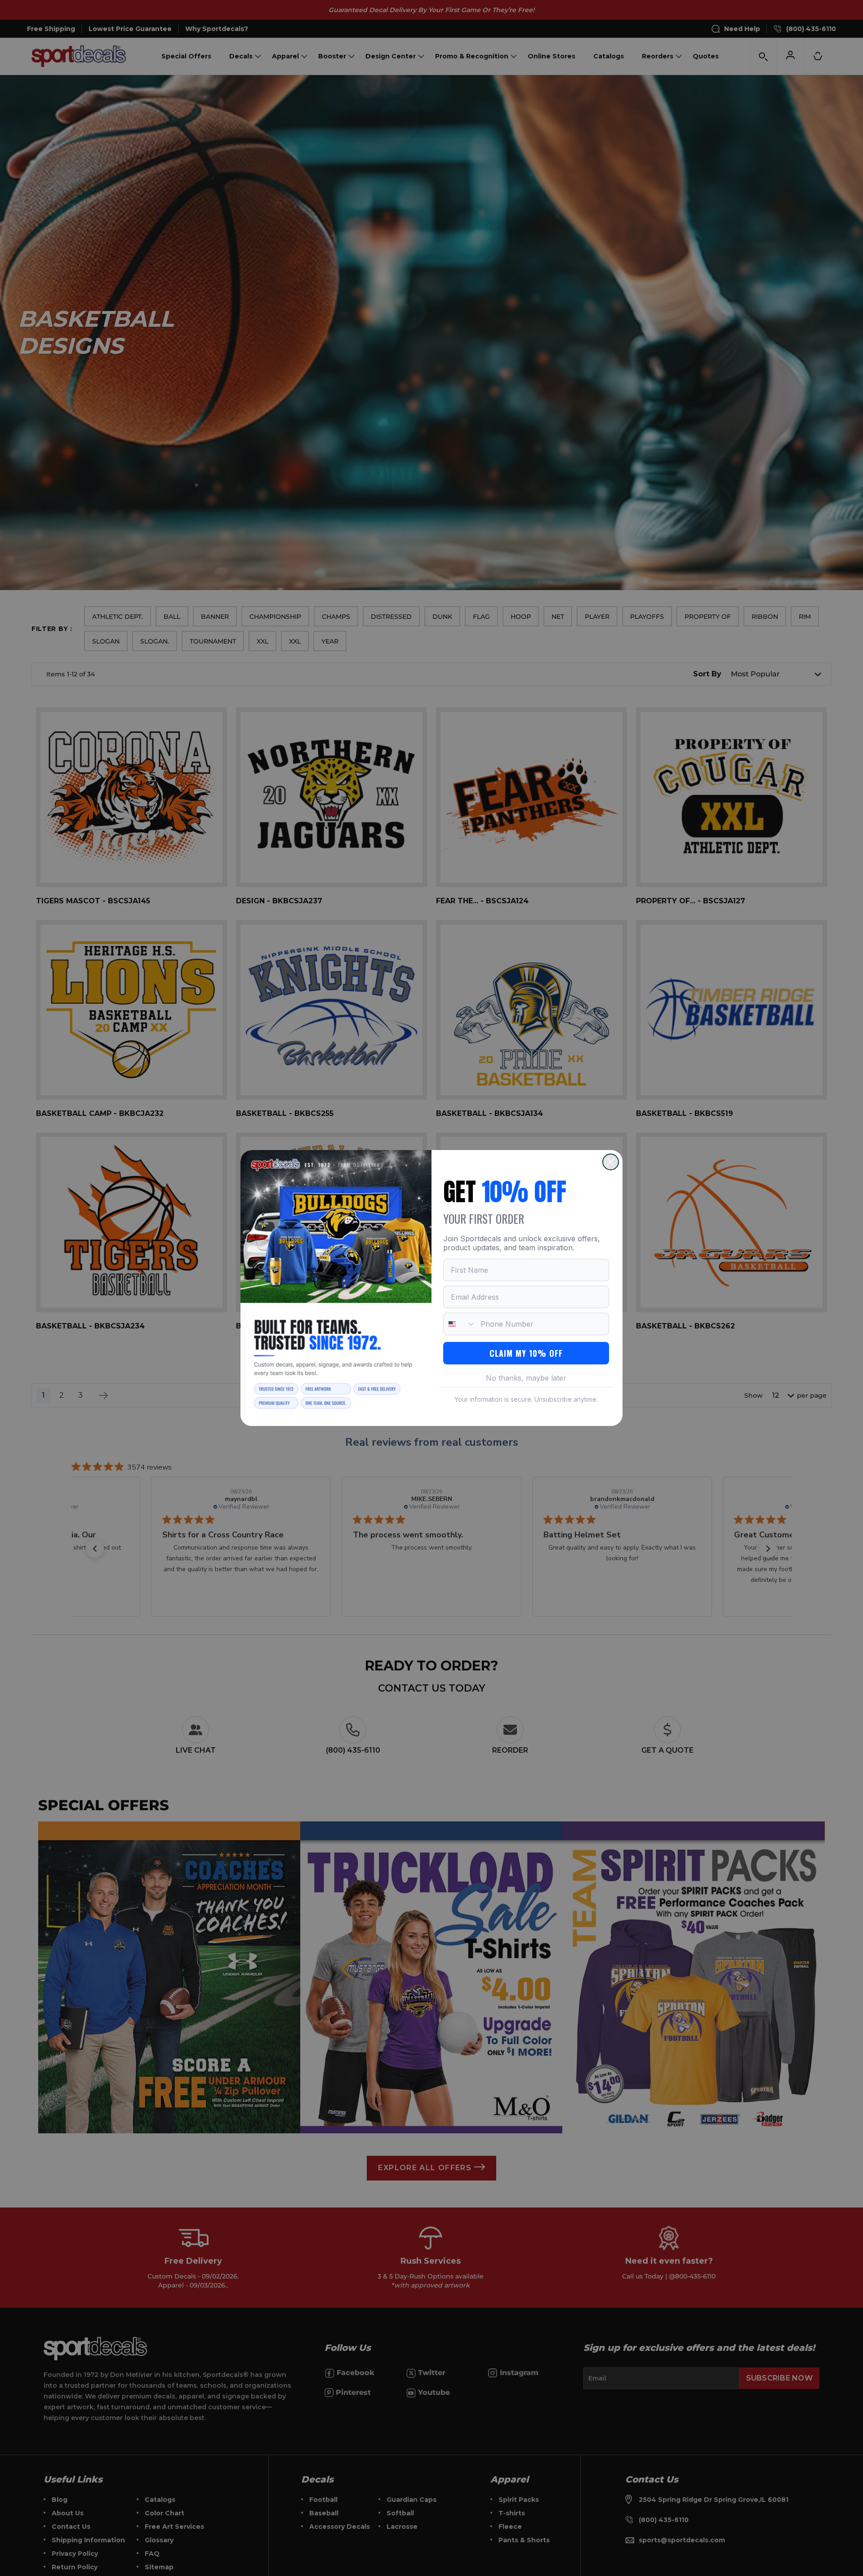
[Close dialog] (611, 1162)
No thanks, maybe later (526, 1378)
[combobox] (460, 1324)
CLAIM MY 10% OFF (526, 1353)
